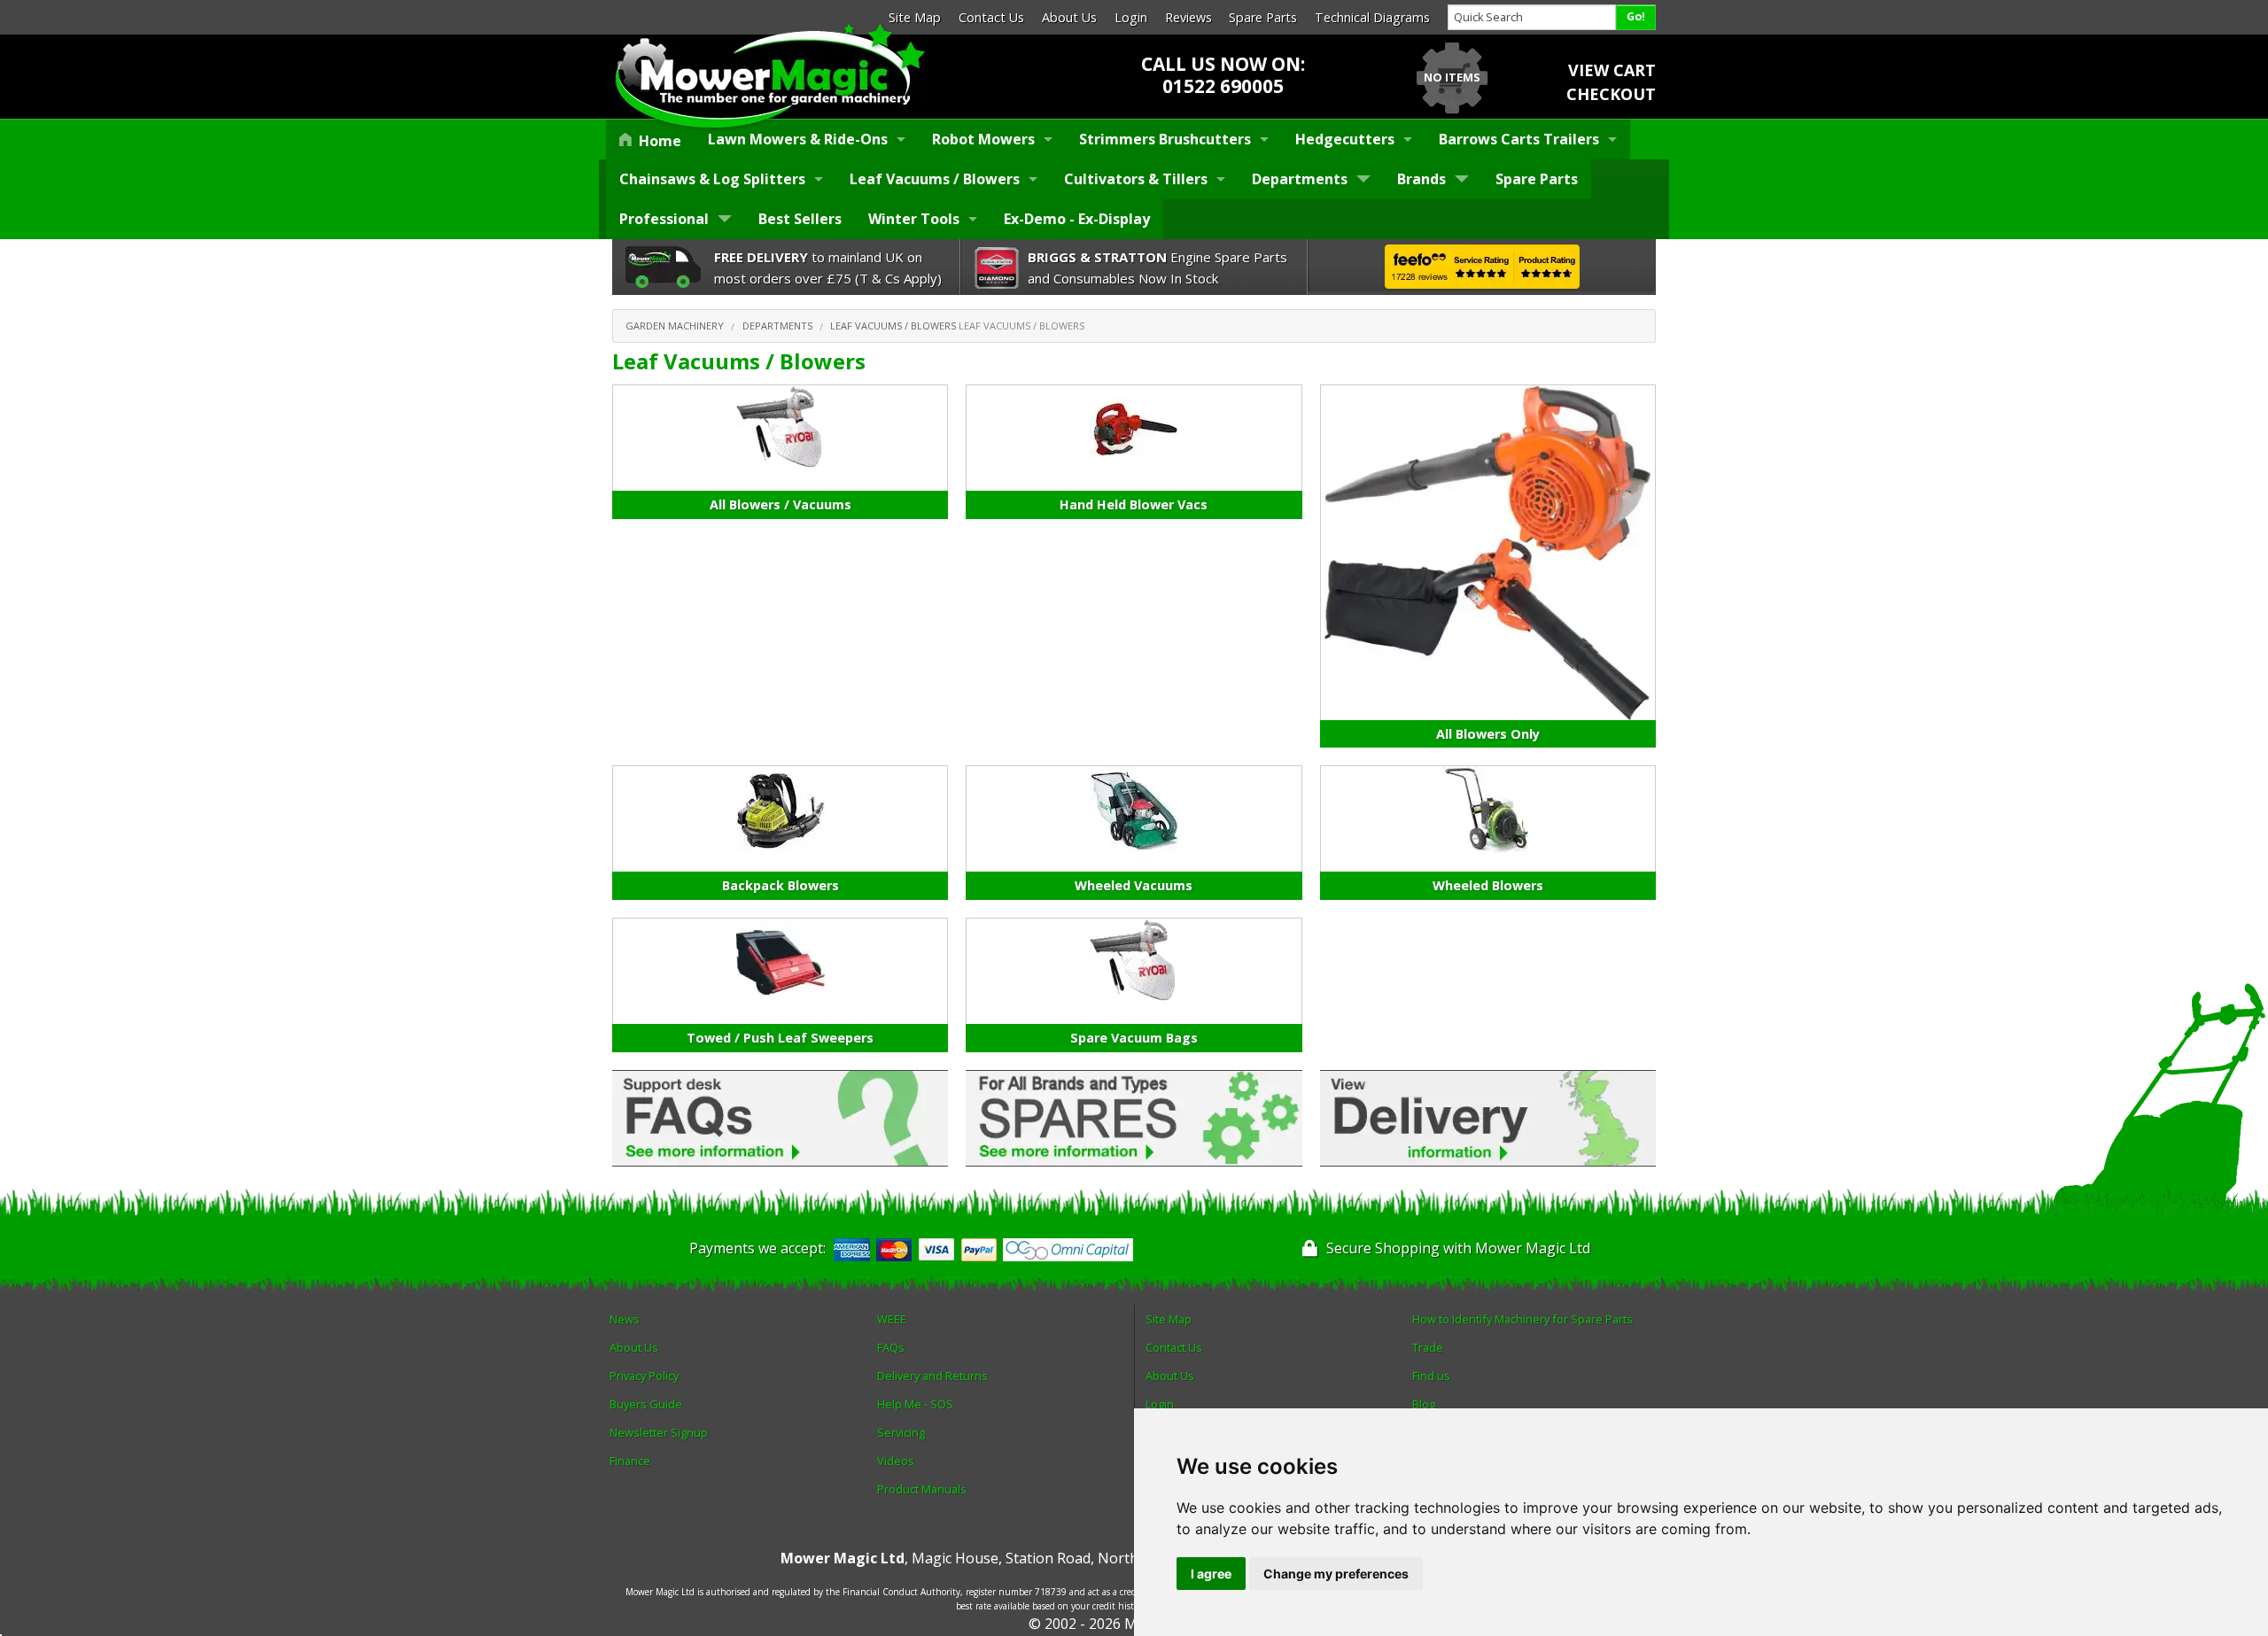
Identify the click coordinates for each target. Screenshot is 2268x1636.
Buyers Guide (646, 1404)
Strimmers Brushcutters (1165, 139)
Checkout (1611, 94)
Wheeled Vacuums (1134, 885)
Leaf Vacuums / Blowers (935, 179)
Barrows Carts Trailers (1519, 139)
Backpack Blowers (781, 885)
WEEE (892, 1319)
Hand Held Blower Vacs (1134, 504)
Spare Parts (1263, 17)
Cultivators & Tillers (1136, 179)
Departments (1300, 179)
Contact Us (991, 17)
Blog (1424, 1404)
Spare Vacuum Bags (1134, 1038)
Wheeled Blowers (1488, 885)
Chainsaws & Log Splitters (712, 179)
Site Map (915, 17)
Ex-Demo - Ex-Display (1077, 219)
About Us (1069, 17)
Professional (664, 219)
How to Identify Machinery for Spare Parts (1522, 1319)
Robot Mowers (983, 139)
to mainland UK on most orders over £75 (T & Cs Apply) (828, 267)
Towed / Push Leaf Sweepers (780, 1038)
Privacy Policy (644, 1376)
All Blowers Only (1488, 734)
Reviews (1188, 17)
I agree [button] (1211, 1574)
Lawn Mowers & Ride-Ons (798, 139)
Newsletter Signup (659, 1432)
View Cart (1612, 70)
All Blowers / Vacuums (781, 504)
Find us (1431, 1376)
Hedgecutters (1345, 139)
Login (1131, 17)
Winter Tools (914, 219)
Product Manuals (922, 1489)
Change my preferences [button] (1336, 1574)
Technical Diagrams (1372, 17)
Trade (1428, 1347)
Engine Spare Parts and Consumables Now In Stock (1157, 267)
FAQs (891, 1347)
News (625, 1319)
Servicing (901, 1432)
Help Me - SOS (915, 1404)
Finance (630, 1461)
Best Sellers (800, 219)
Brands (1421, 179)
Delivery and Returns (932, 1376)
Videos (896, 1461)
